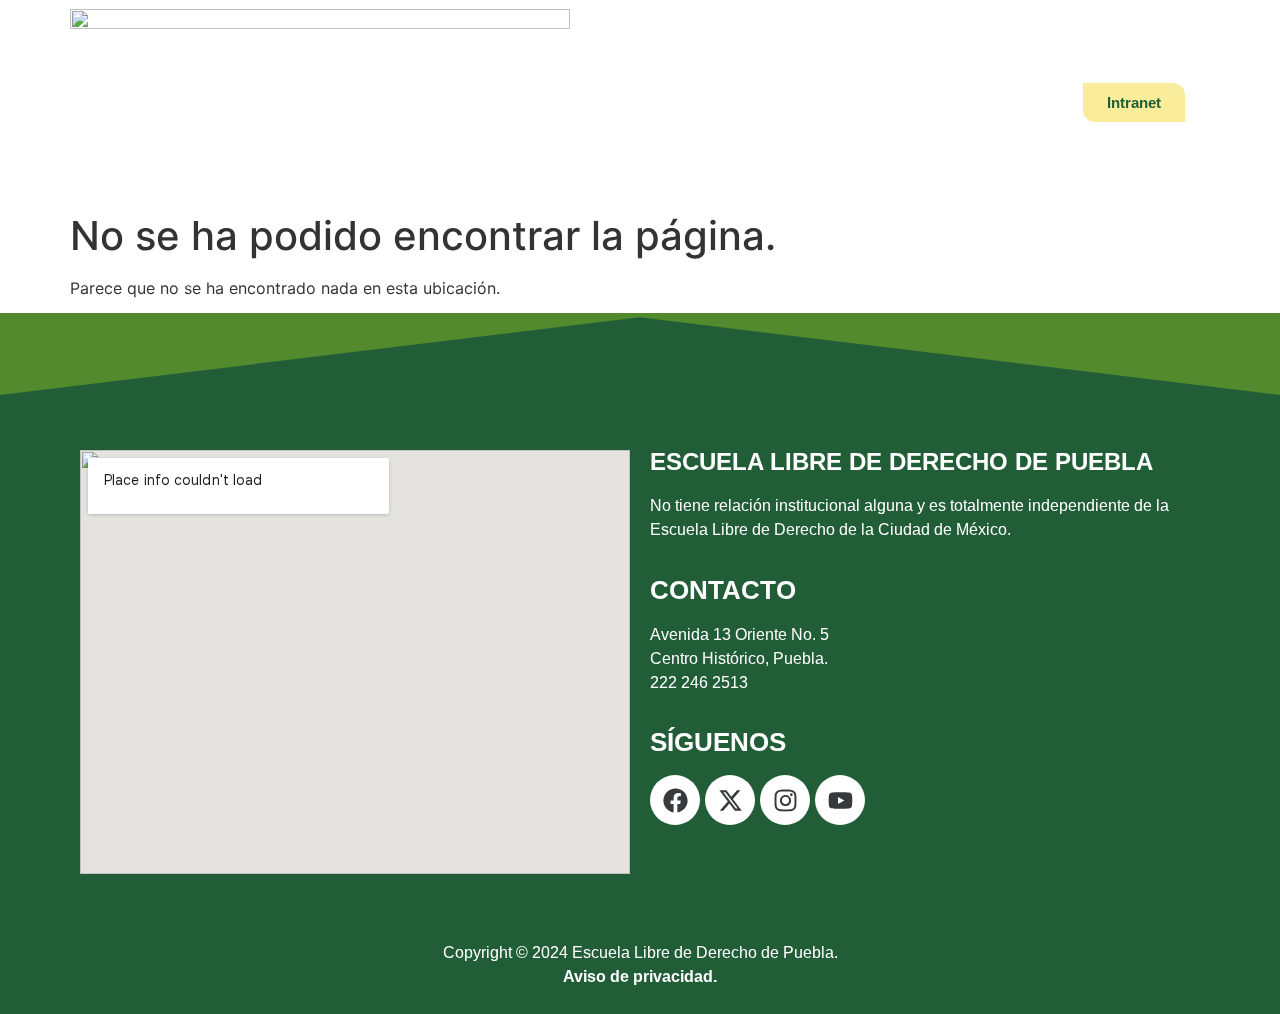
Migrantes (951, 102)
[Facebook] (675, 800)
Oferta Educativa (566, 102)
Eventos (833, 102)
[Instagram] (785, 800)
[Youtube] (840, 800)
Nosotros (415, 102)
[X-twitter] (730, 800)
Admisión (718, 102)
